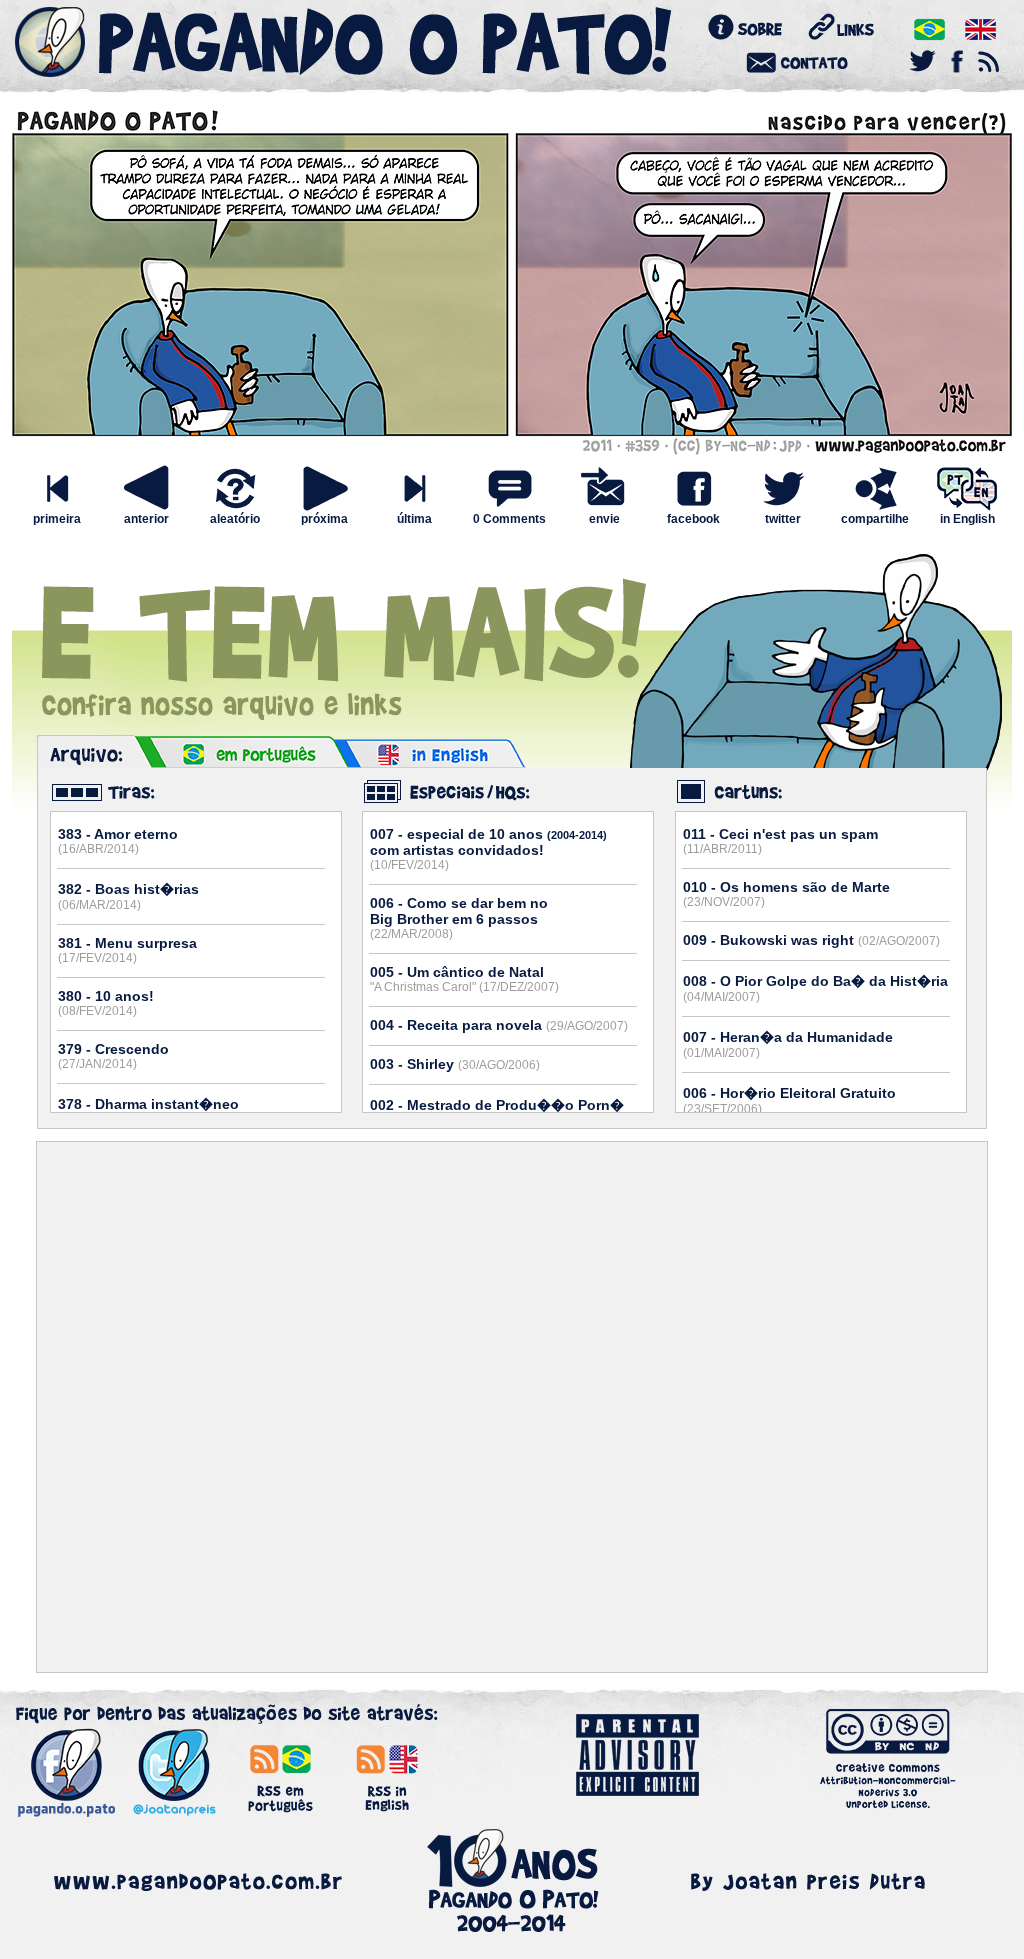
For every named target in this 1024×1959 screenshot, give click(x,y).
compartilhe (875, 519)
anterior (146, 519)
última (414, 519)
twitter (783, 519)
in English (967, 519)
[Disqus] (512, 1407)
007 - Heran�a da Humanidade (788, 1044)
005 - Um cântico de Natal (464, 979)
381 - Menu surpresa (127, 950)
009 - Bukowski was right (811, 940)
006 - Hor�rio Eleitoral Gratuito (789, 1100)
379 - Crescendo (113, 1056)
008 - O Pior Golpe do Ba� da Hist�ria (815, 988)
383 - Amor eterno (118, 841)
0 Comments (509, 519)
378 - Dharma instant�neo (148, 1111)
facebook (693, 519)
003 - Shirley (455, 1064)
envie (604, 519)
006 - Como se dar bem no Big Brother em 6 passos (459, 918)
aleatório (235, 519)
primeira (57, 519)
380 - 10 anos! (106, 1003)
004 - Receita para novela (499, 1025)
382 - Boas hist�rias (128, 896)
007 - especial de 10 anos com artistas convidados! (488, 849)
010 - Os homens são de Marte (786, 894)
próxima (324, 519)
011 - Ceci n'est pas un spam (780, 841)
